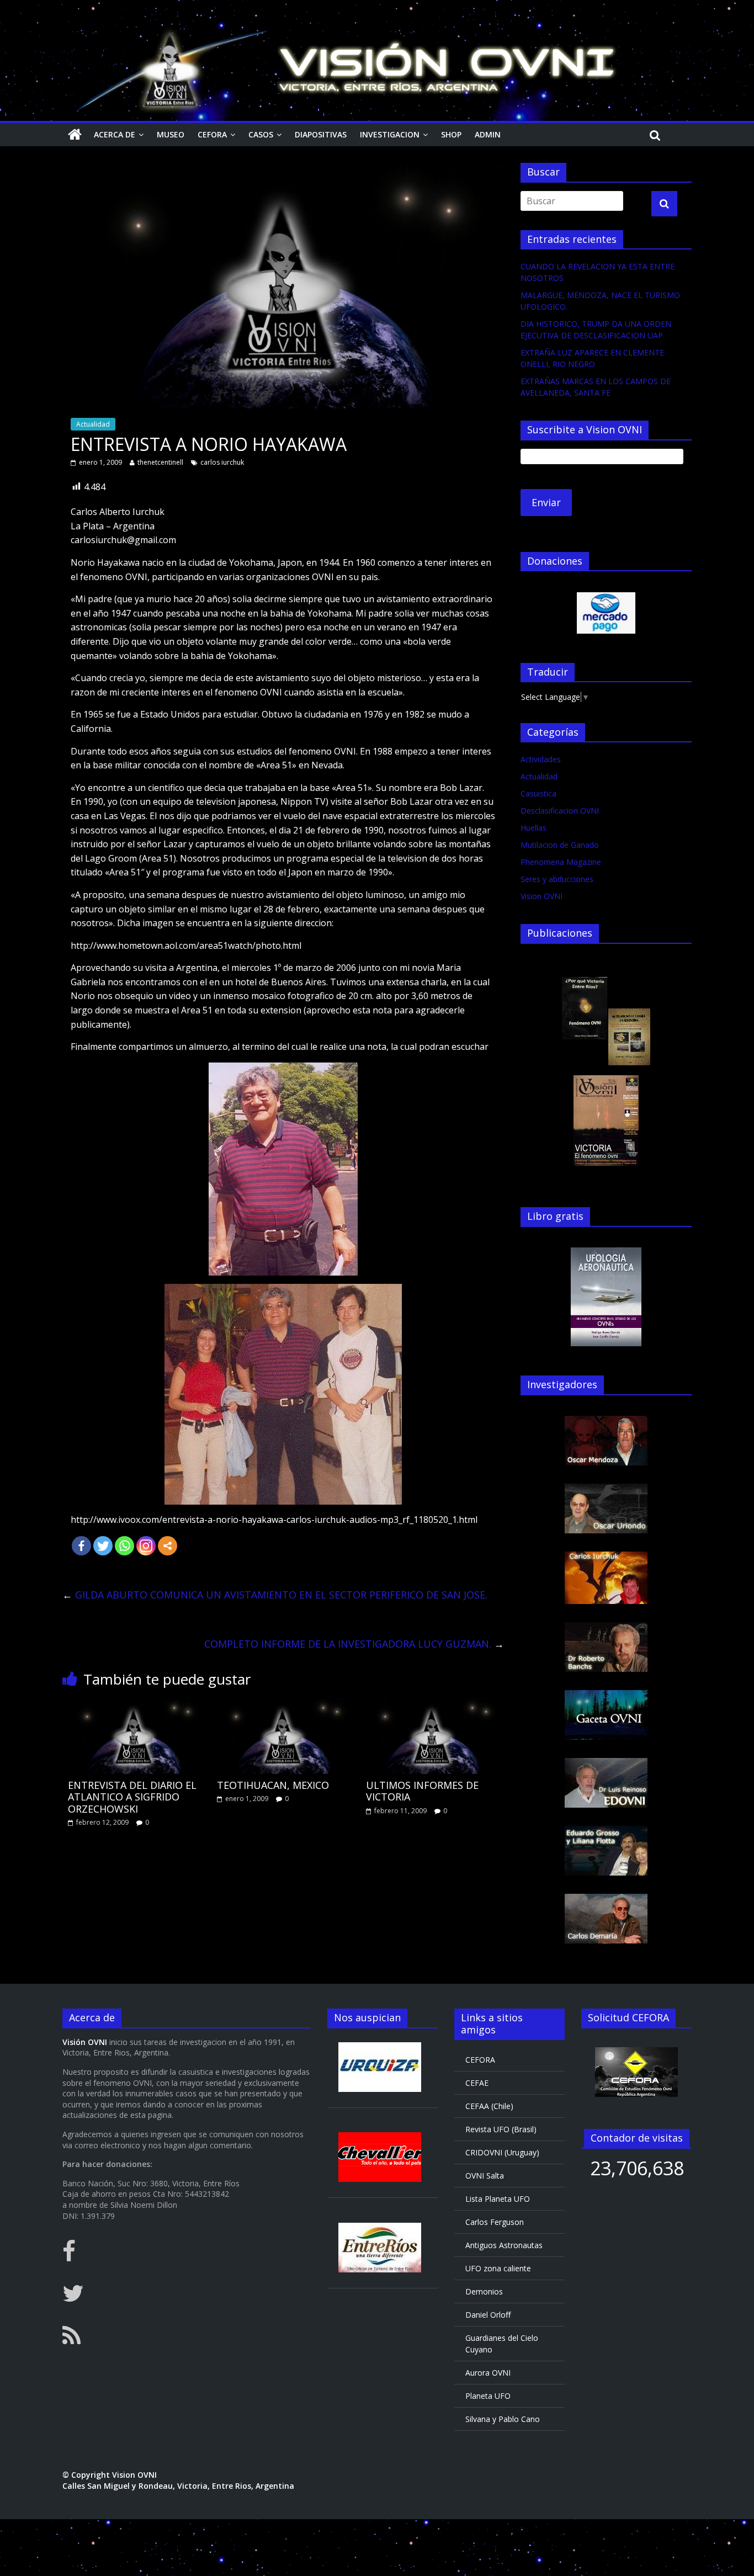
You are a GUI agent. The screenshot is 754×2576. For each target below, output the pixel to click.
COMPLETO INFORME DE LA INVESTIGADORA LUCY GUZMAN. (354, 1644)
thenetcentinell (160, 462)
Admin (488, 134)
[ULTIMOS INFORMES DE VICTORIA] (432, 1705)
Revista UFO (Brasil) (501, 2129)
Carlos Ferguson (495, 2222)
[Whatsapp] (124, 1546)
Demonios (484, 2291)
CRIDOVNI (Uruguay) (502, 2152)
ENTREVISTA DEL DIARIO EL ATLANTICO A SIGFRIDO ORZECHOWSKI (132, 1797)
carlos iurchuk (222, 462)
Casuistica (538, 793)
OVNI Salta (485, 2176)
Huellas (533, 828)
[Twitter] (103, 1546)
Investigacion (390, 134)
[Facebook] (81, 1546)
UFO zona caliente (498, 2268)
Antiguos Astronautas (504, 2245)
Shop (451, 134)
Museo (171, 134)
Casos (261, 134)
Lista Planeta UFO (498, 2199)
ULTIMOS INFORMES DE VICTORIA (422, 1791)
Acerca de (115, 134)
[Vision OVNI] (75, 135)
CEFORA (212, 134)
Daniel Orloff (488, 2315)
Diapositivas (321, 134)
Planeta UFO (488, 2396)
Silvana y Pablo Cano (503, 2419)
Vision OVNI (541, 896)
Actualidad (93, 424)
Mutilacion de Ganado (560, 845)
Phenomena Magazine (561, 862)
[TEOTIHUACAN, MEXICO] (283, 1705)
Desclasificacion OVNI (560, 811)
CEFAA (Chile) (489, 2106)
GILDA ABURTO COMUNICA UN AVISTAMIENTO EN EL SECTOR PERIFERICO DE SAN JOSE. (275, 1595)
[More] (168, 1546)
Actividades (541, 759)
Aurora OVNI (488, 2373)
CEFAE (477, 2083)
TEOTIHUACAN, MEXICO (273, 1785)
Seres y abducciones (557, 879)
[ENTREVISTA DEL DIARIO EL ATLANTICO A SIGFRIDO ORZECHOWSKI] (134, 1705)
